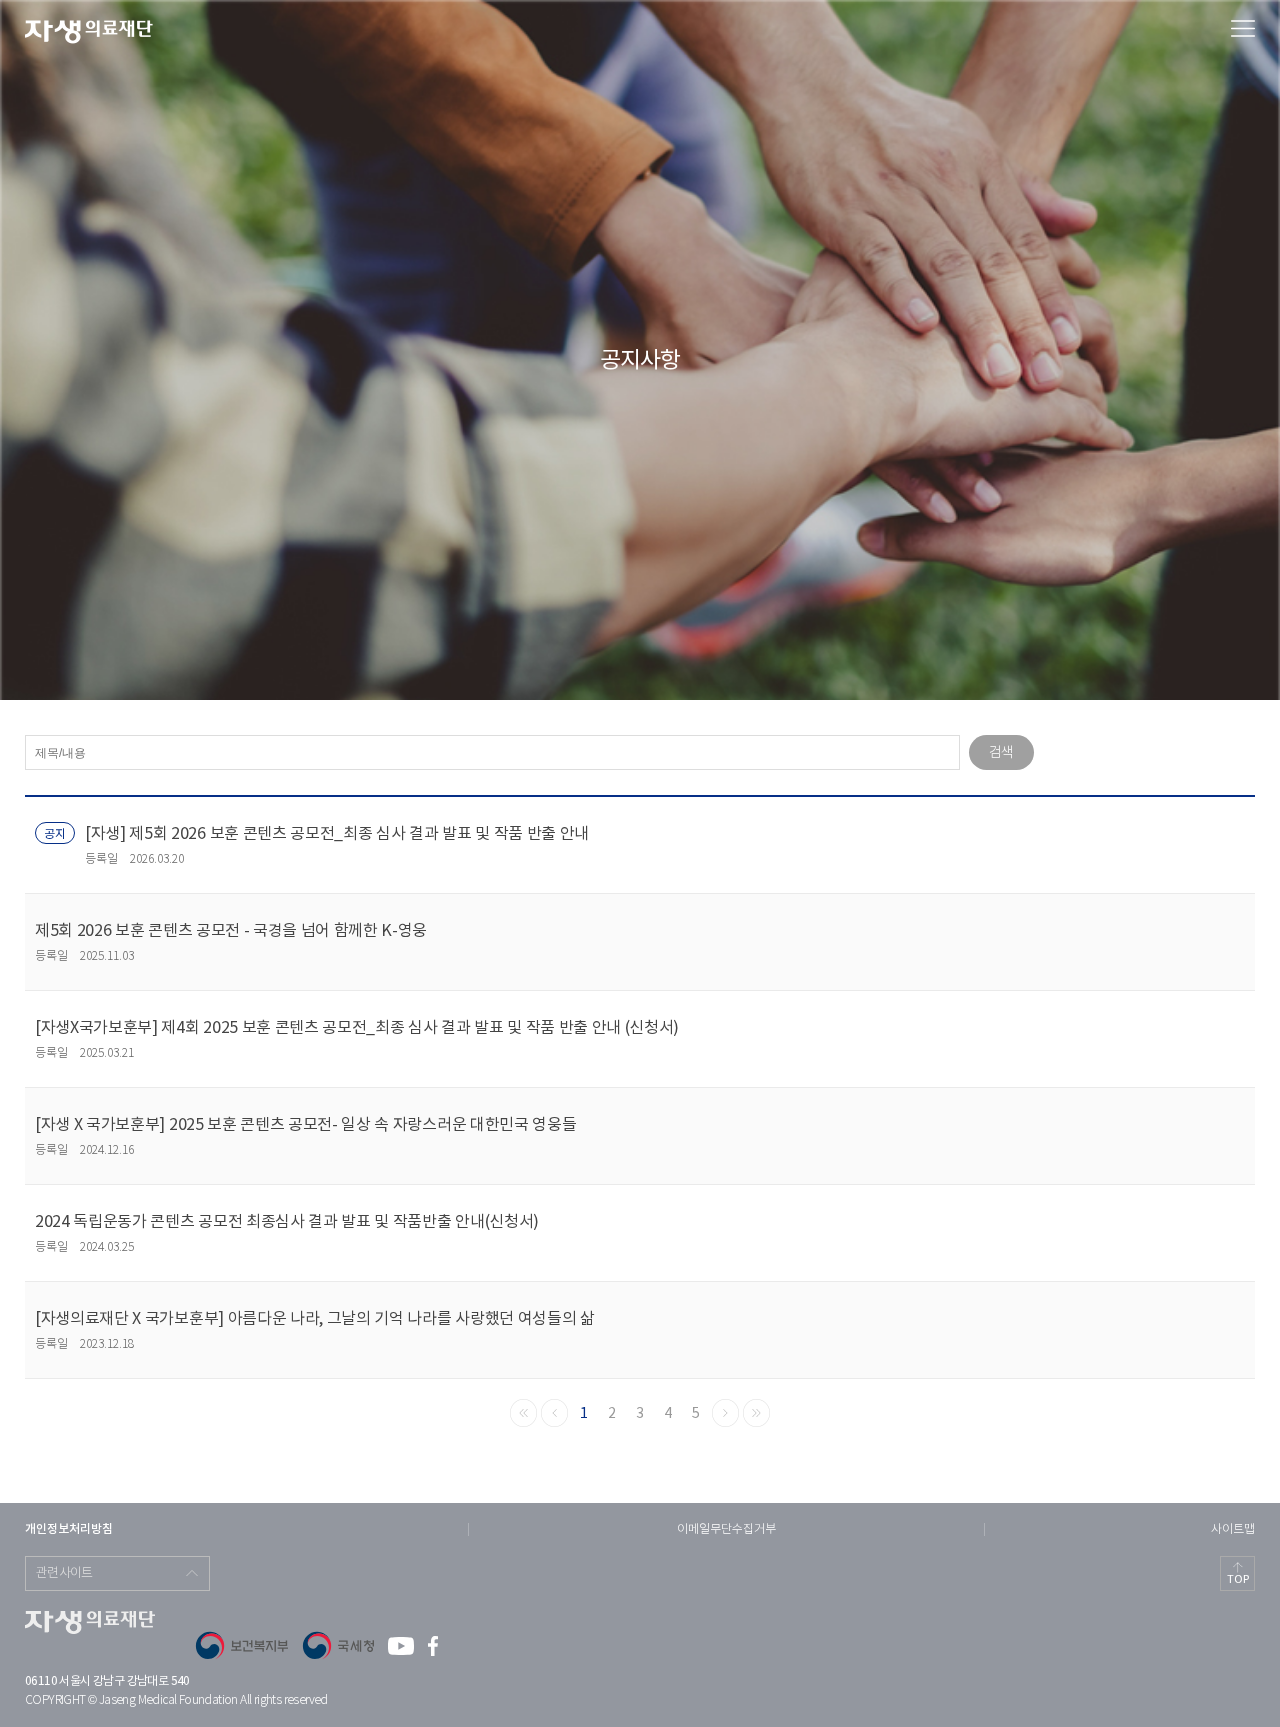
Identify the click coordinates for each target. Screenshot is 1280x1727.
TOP (1238, 1579)
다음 (725, 1413)
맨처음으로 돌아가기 (523, 1413)
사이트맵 (1233, 1529)
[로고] (89, 32)
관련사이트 (64, 1573)
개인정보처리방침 (69, 1529)
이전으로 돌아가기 (554, 1413)
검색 (1001, 753)
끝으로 (756, 1413)
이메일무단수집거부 (726, 1529)
